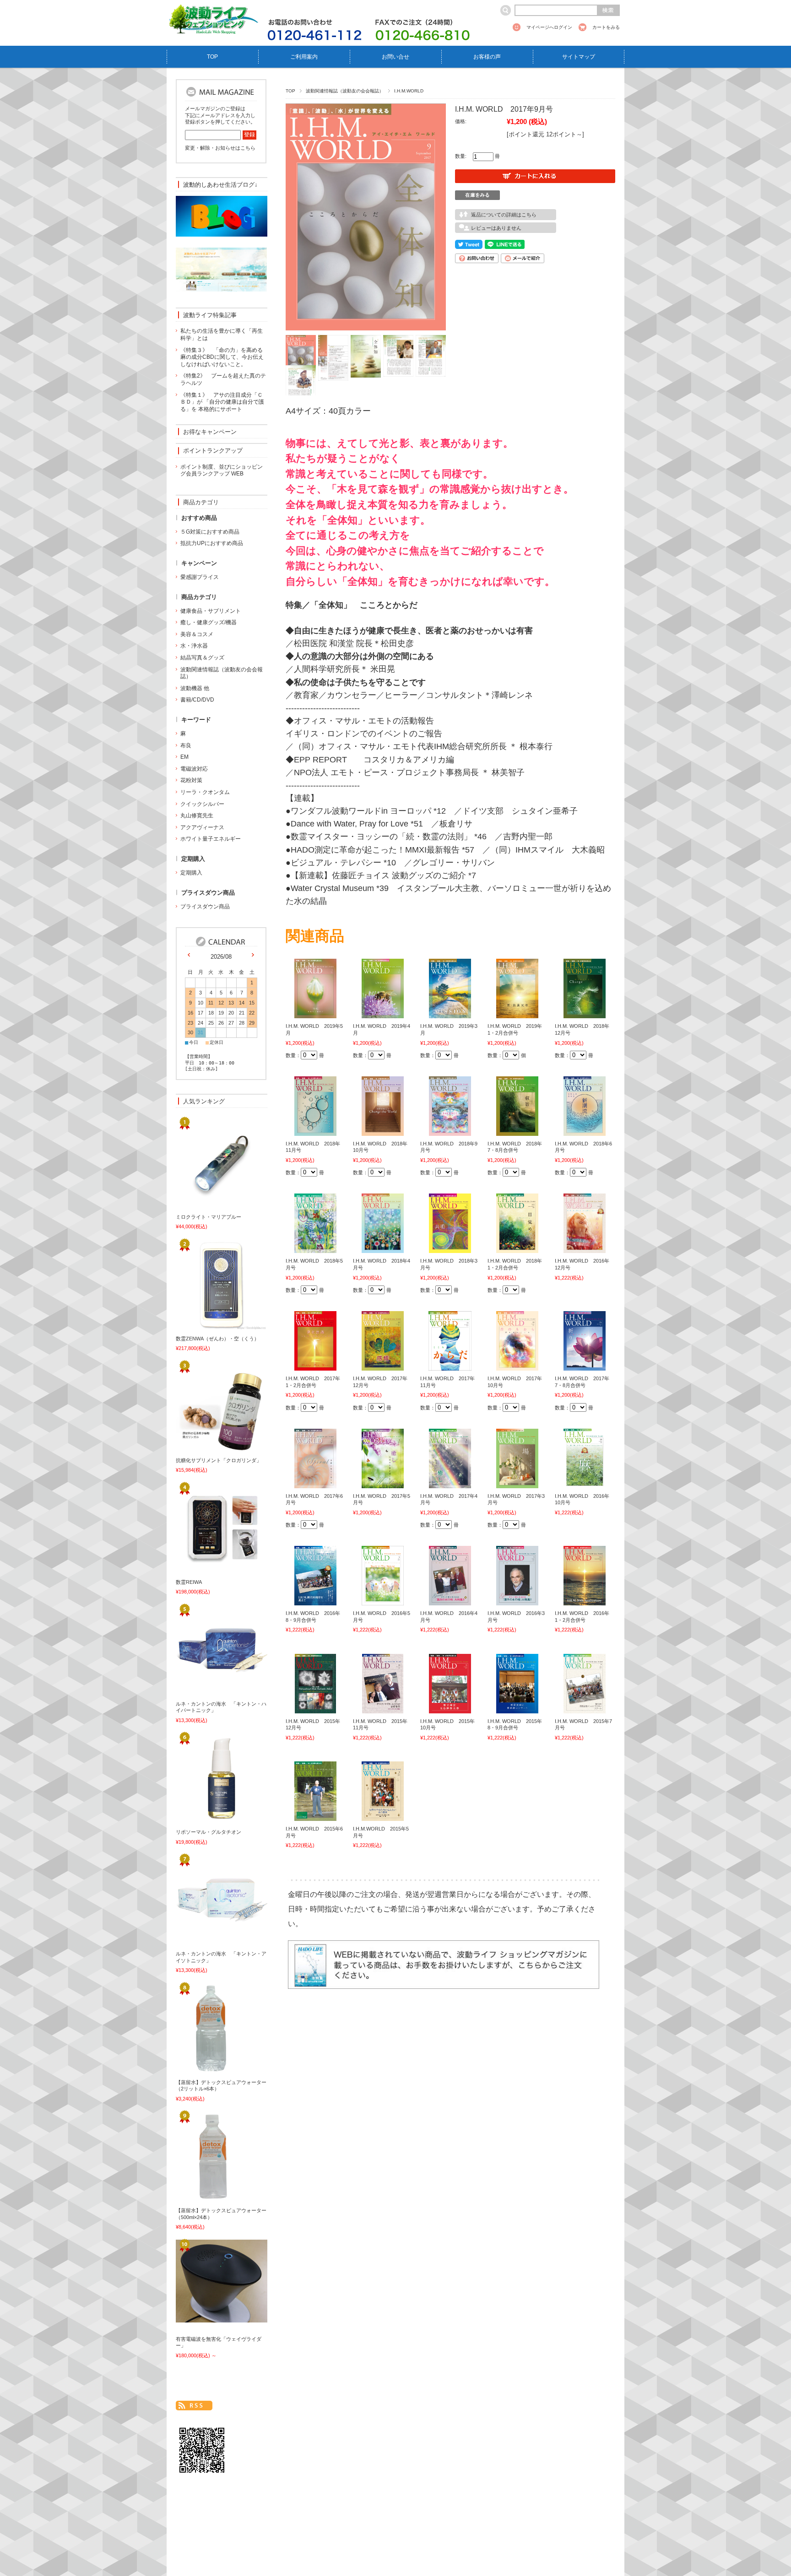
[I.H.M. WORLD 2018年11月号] (315, 1131)
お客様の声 (487, 57)
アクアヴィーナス (202, 827)
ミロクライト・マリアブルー (209, 1217)
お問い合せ (395, 57)
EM (184, 757)
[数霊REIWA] (206, 1569)
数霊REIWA (189, 1582)
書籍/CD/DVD (197, 700)
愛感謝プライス (200, 577)
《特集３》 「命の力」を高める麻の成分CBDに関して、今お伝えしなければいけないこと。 (222, 357)
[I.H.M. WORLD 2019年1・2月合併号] (517, 1013)
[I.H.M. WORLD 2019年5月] (315, 1013)
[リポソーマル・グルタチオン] (206, 1819)
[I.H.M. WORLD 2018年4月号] (383, 1248)
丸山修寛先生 (197, 815)
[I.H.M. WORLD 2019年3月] (450, 1013)
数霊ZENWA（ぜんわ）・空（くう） (217, 1339)
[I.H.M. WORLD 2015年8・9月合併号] (517, 1708)
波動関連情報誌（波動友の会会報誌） (345, 91)
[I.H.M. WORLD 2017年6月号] (315, 1483)
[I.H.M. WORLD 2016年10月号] (585, 1483)
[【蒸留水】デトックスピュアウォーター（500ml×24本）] (206, 2198)
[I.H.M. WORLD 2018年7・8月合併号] (517, 1131)
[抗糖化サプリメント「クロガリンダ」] (206, 1447)
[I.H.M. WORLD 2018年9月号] (450, 1131)
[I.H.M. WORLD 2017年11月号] (450, 1366)
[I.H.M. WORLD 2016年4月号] (450, 1600)
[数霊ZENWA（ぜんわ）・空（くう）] (206, 1325)
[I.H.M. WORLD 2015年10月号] (450, 1708)
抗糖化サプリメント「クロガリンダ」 (219, 1460)
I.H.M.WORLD (409, 91)
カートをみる (606, 27)
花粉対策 (191, 780)
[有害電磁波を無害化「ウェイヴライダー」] (206, 2317)
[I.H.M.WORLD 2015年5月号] (383, 1816)
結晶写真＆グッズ (202, 658)
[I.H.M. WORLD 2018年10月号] (382, 1131)
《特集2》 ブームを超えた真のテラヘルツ (223, 379)
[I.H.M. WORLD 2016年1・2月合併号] (585, 1600)
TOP (212, 57)
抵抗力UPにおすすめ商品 (212, 543)
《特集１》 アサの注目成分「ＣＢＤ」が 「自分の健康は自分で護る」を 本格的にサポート (222, 402)
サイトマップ (579, 57)
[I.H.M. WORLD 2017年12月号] (383, 1366)
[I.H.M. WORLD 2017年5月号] (383, 1483)
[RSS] (194, 2406)
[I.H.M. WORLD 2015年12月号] (315, 1708)
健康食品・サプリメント (211, 611)
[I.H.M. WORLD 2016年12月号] (585, 1248)
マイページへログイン (549, 27)
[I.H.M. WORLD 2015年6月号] (315, 1816)
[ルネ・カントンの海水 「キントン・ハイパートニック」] (206, 1690)
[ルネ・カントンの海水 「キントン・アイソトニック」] (206, 1941)
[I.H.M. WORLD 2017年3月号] (517, 1483)
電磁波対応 (194, 769)
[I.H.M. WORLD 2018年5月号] (315, 1248)
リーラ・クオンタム (205, 792)
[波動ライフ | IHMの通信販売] (212, 29)
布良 (186, 745)
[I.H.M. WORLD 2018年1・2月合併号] (517, 1248)
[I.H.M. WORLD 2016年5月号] (383, 1600)
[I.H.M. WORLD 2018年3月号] (450, 1248)
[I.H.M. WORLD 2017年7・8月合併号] (585, 1366)
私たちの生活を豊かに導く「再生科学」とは (222, 335)
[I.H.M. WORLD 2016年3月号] (517, 1600)
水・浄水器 (194, 646)
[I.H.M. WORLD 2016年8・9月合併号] (315, 1600)
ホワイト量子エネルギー (211, 839)
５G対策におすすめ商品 (210, 532)
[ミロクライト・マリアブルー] (206, 1204)
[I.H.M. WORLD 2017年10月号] (517, 1366)
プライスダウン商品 (205, 907)
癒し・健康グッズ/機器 (209, 622)
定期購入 (191, 873)
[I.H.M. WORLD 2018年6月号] (585, 1131)
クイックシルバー (202, 804)
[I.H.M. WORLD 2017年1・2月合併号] (315, 1366)
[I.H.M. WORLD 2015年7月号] (585, 1708)
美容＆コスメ (197, 634)
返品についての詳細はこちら (504, 215)
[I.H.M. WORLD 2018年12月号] (584, 1013)
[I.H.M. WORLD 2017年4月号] (450, 1483)
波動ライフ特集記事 (210, 315)
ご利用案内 (304, 57)
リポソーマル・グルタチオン (209, 1832)
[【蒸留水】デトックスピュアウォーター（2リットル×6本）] (206, 2069)
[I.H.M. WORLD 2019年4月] (383, 1013)
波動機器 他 (195, 688)
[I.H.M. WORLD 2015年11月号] (383, 1708)
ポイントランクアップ (213, 451)
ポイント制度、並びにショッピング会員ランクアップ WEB (222, 470)
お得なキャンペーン (210, 432)
